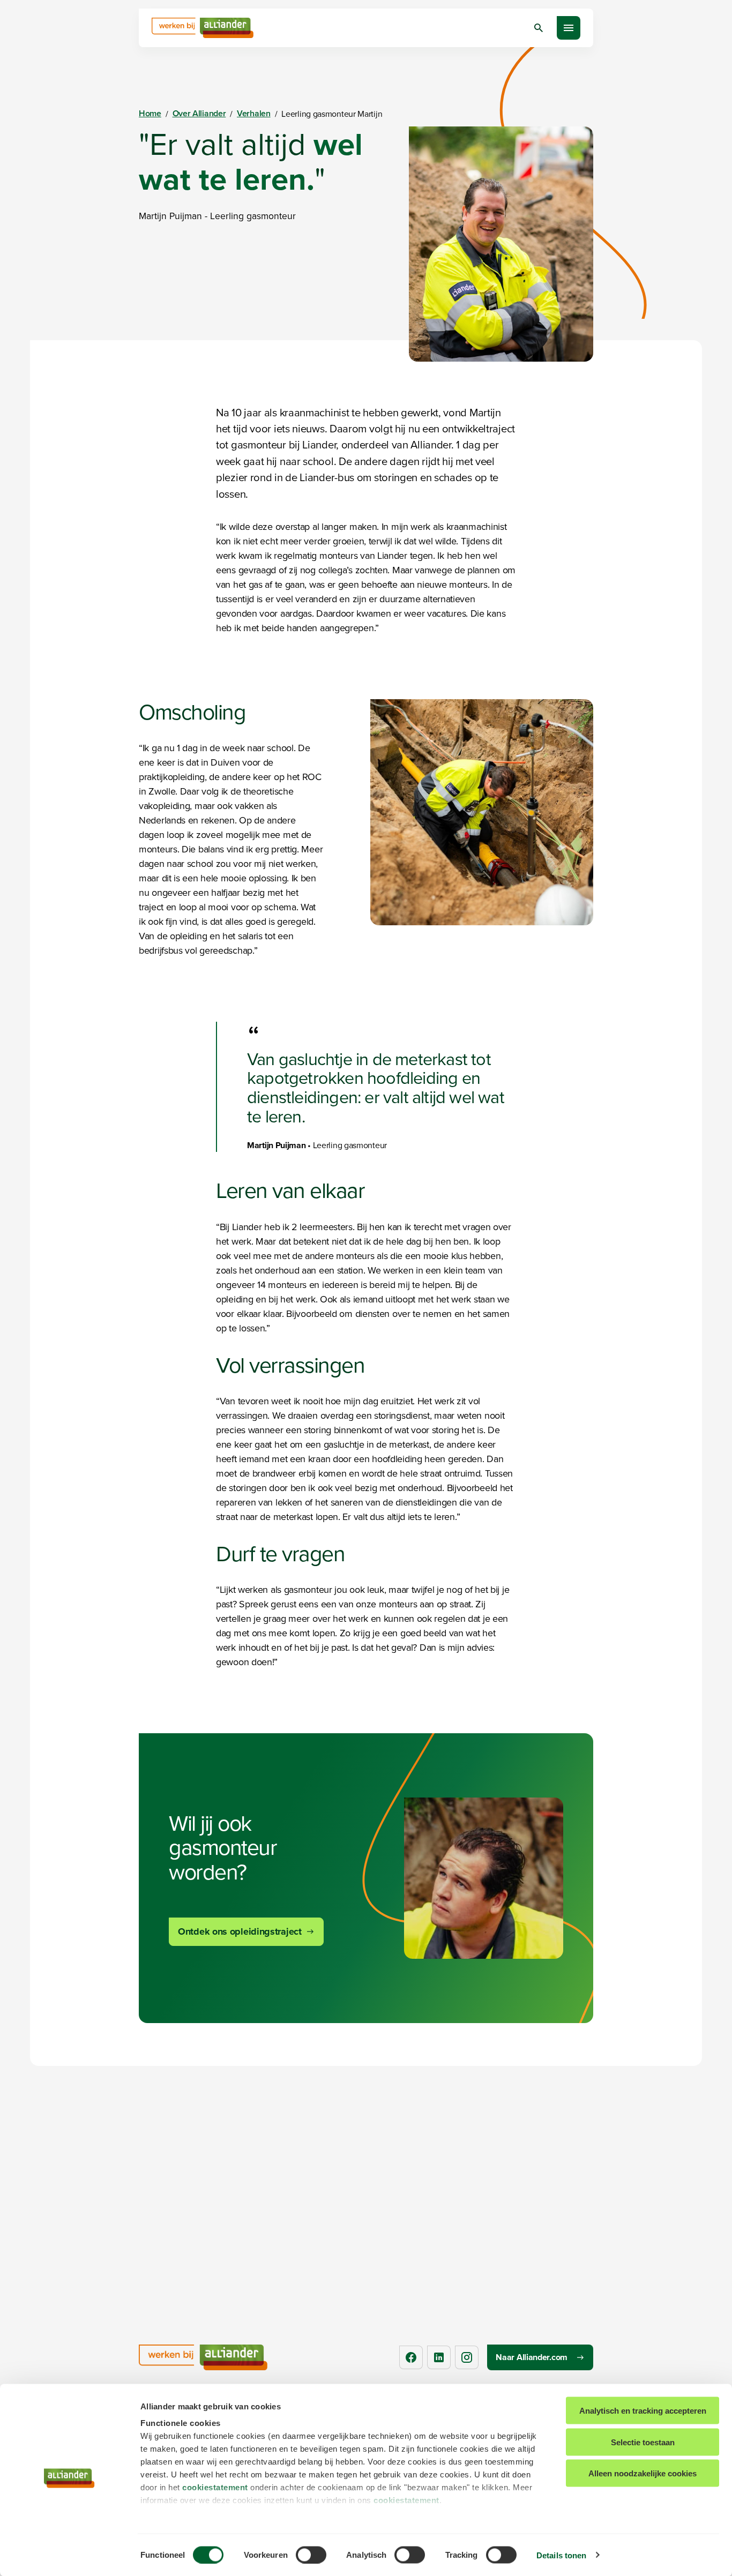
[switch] (311, 2555)
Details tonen (561, 2555)
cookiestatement (215, 2487)
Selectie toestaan (643, 2442)
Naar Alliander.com (532, 2357)
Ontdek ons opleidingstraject (240, 1931)
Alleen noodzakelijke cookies (643, 2473)
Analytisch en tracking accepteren (643, 2411)
